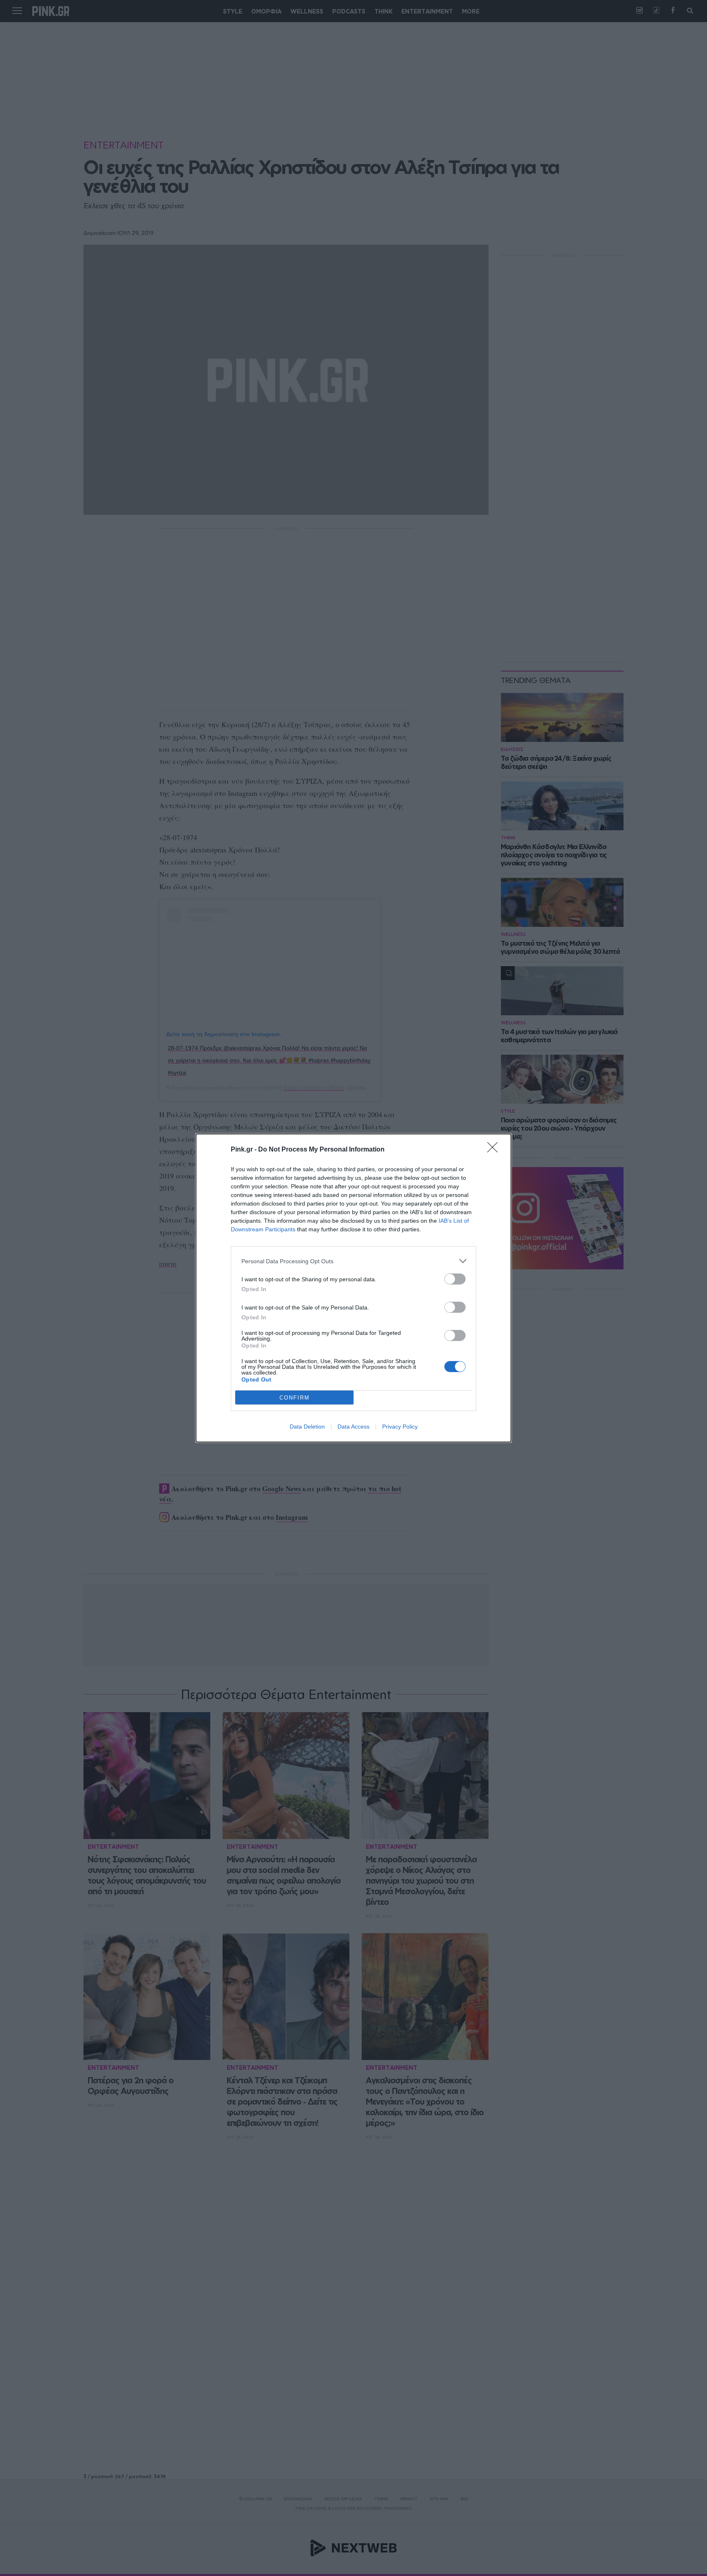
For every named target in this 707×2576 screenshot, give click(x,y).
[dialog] (353, 1288)
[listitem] (353, 1261)
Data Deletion (307, 1427)
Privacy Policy (400, 1427)
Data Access (353, 1427)
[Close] (495, 1150)
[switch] (455, 1279)
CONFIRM (295, 1398)
